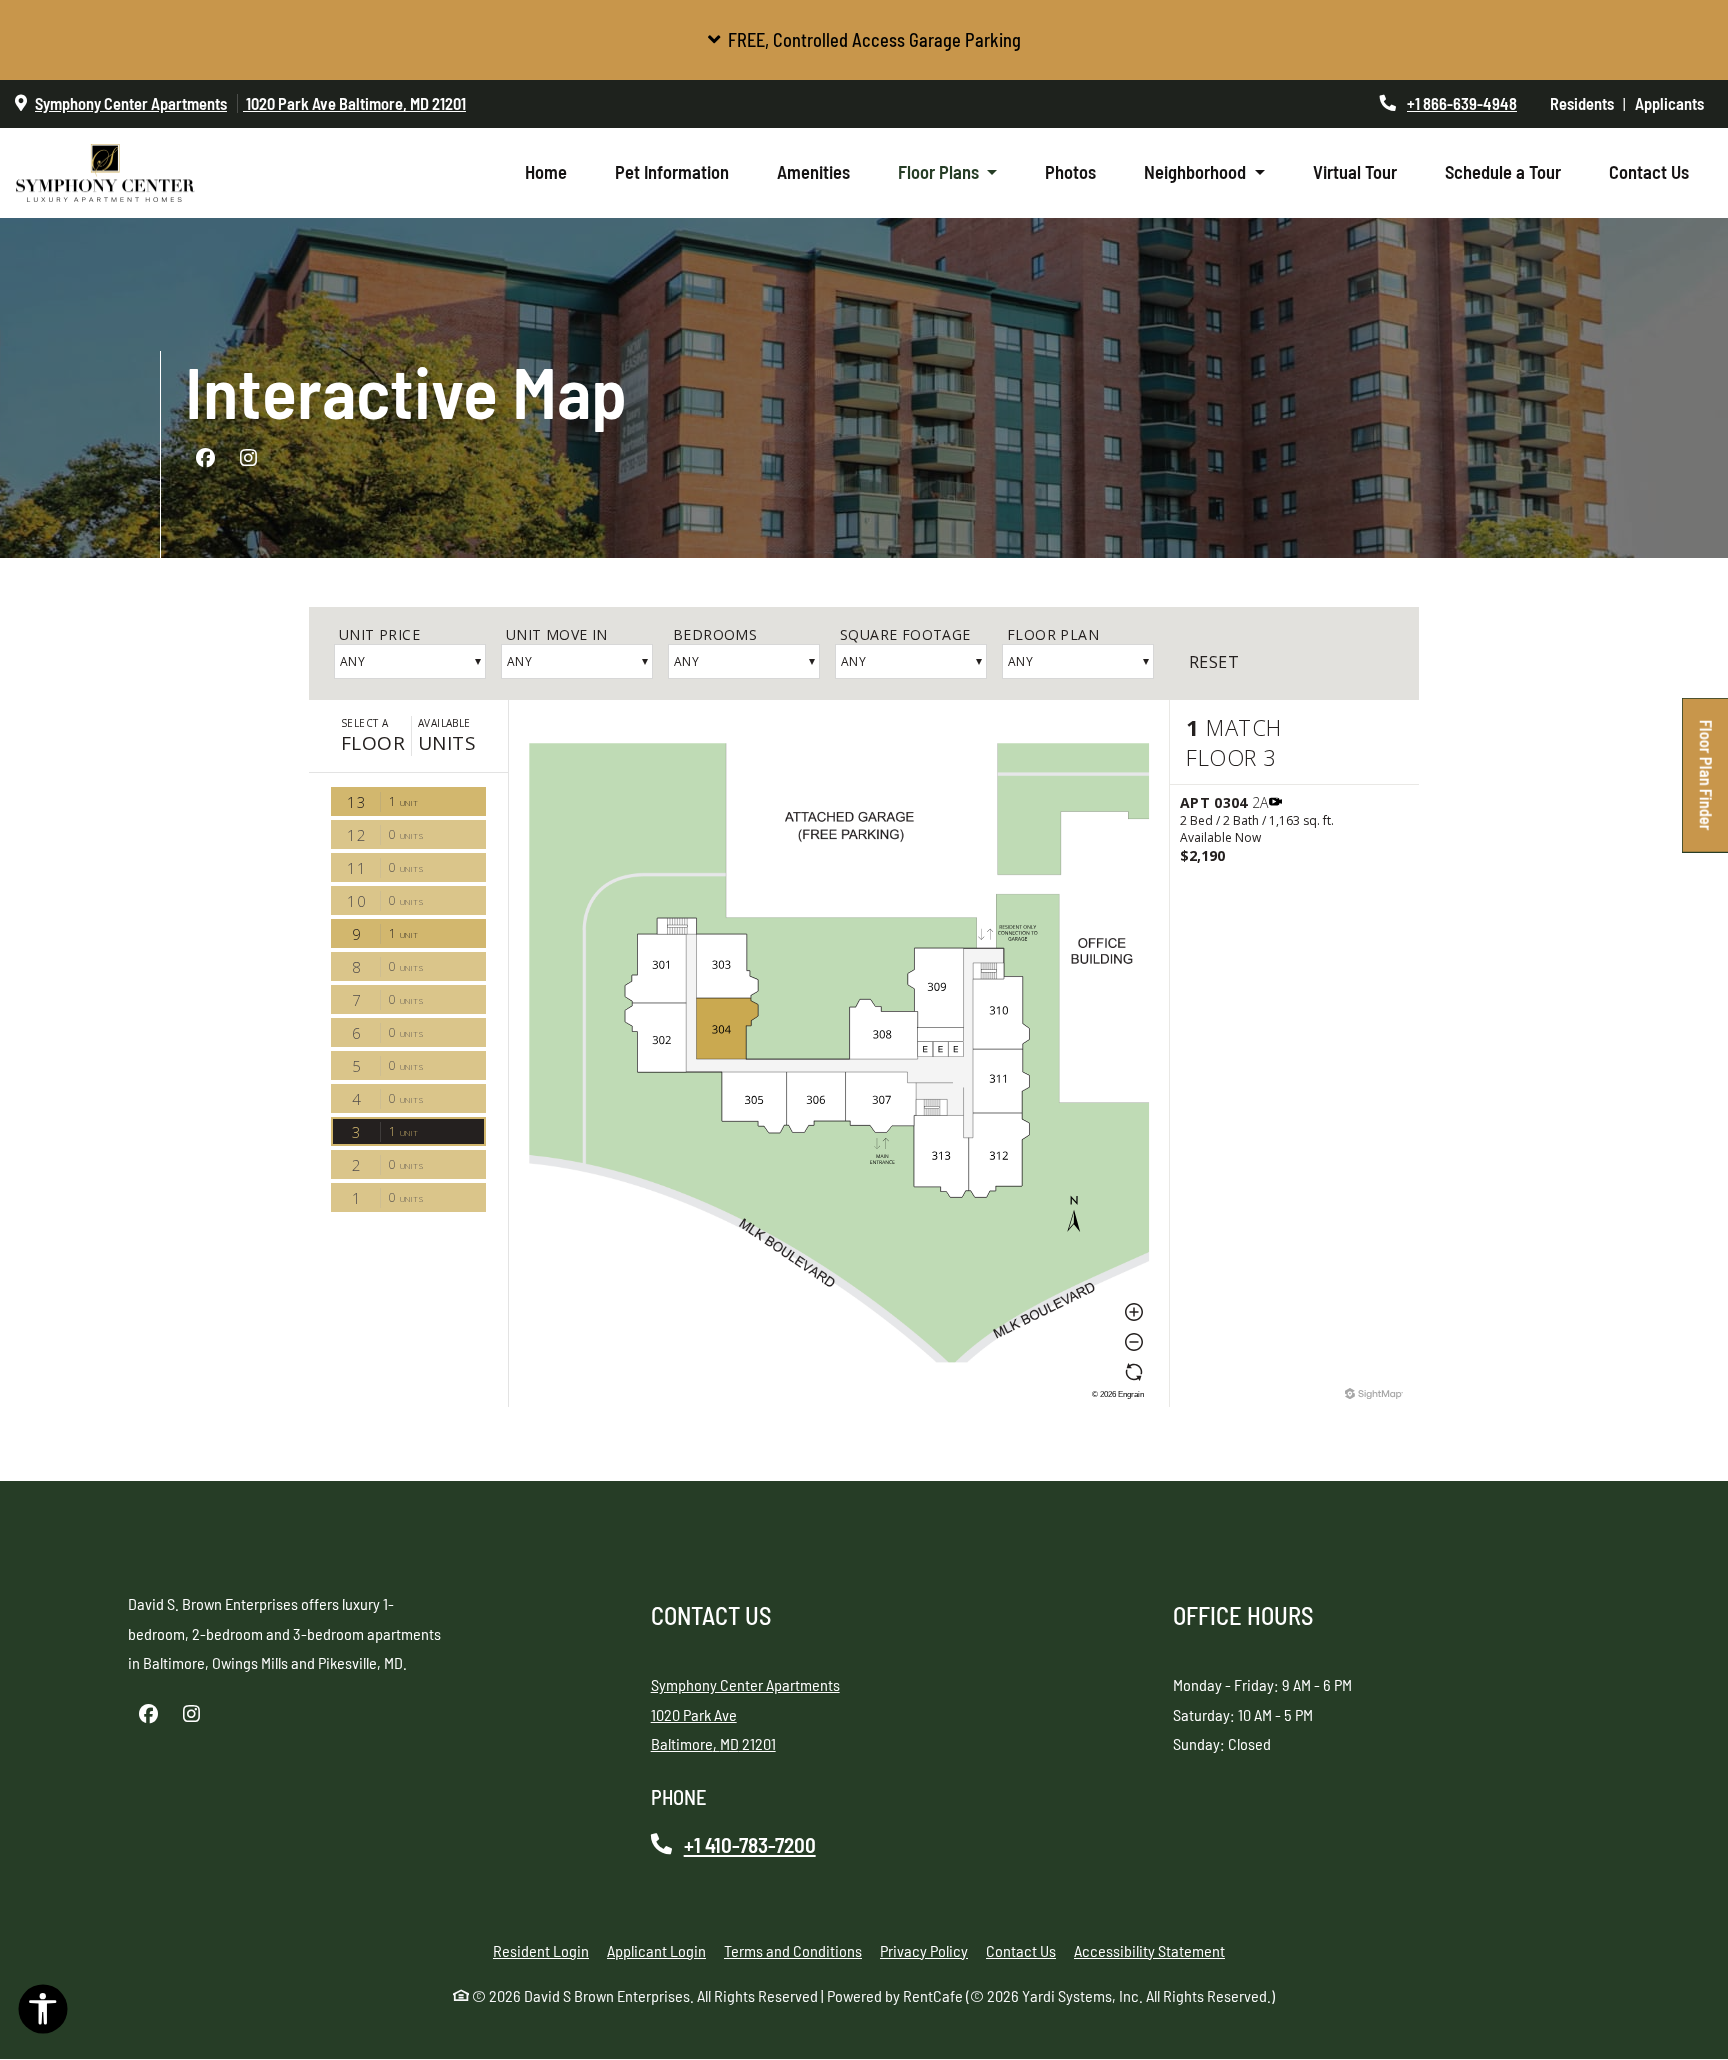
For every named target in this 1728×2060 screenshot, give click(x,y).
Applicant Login (656, 1949)
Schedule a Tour (1503, 172)
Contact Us (1649, 172)
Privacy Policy (924, 1949)
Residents (1586, 103)
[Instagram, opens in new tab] (248, 458)
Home (546, 172)
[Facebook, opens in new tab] (205, 458)
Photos (1070, 172)
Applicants (1674, 103)
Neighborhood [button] (1197, 172)
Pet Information (684, 171)
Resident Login (541, 1949)
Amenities (813, 172)
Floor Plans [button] (940, 172)
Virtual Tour (1355, 172)
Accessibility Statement (1149, 1949)
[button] (864, 40)
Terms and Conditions (793, 1949)
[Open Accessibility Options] (43, 2013)
